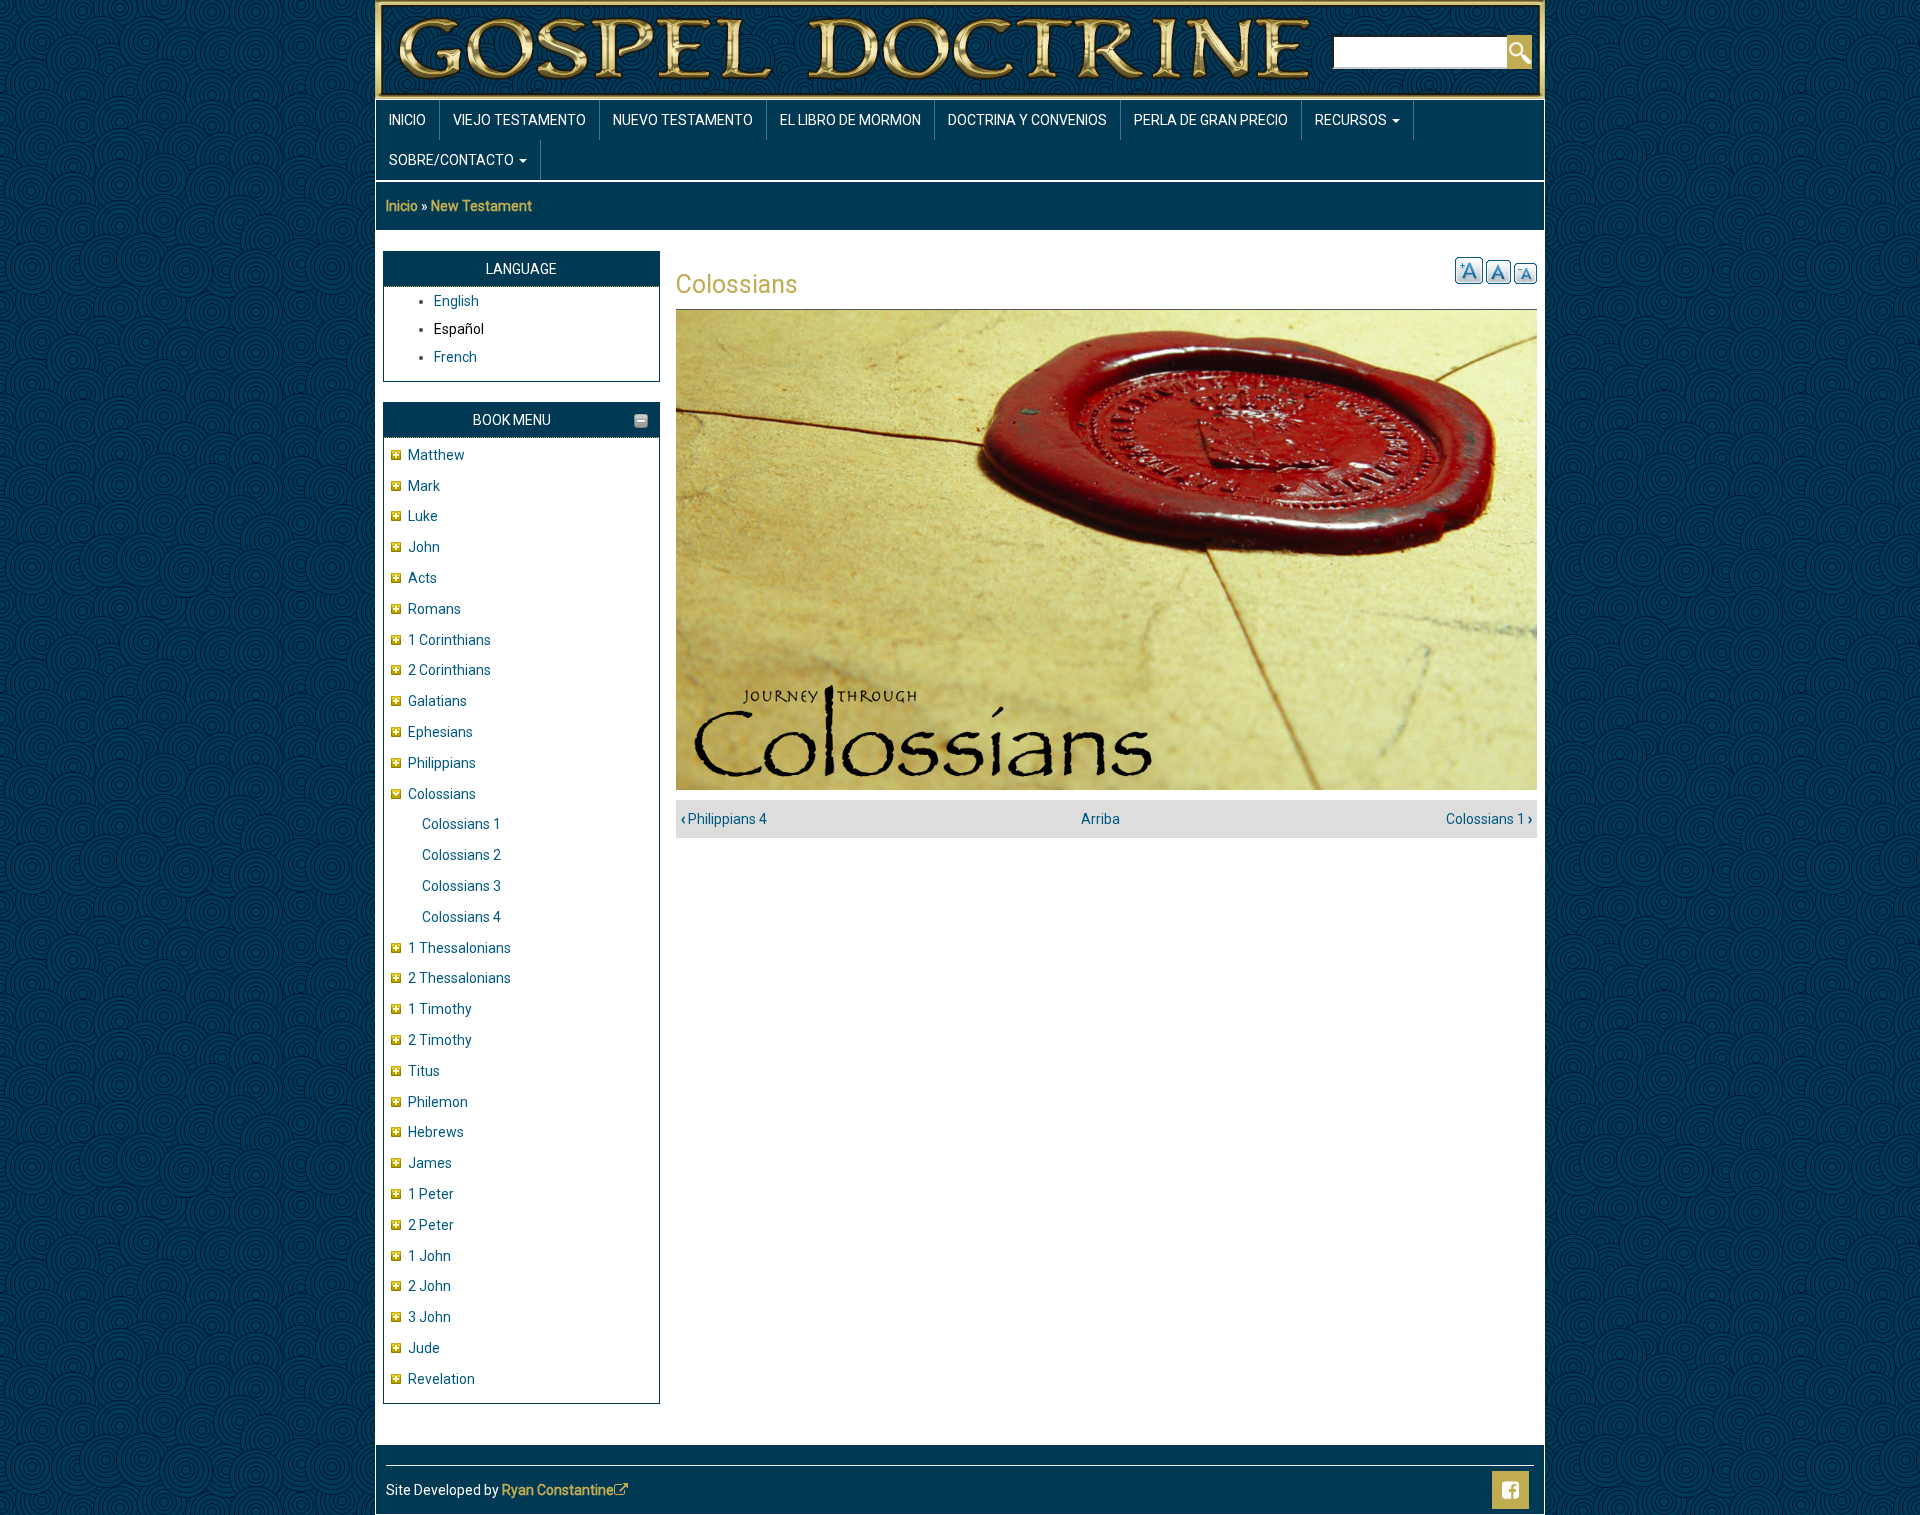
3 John (429, 1317)
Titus (424, 1071)
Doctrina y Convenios (1027, 120)
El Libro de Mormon (850, 120)
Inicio (407, 120)
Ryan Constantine (558, 1490)
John (424, 547)
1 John (429, 1256)
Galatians (437, 701)
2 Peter (431, 1225)
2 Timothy (440, 1040)
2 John (429, 1286)
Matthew (436, 455)
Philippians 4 (724, 819)
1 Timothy (440, 1009)
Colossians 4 (461, 917)
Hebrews (436, 1132)
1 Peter (431, 1194)
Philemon (438, 1102)
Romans (434, 609)
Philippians (442, 763)
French (455, 357)
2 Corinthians (449, 670)
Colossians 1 (461, 824)
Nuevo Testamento (683, 120)
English (456, 301)
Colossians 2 (461, 855)
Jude (424, 1348)
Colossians (442, 794)
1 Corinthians (449, 640)
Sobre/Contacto (453, 160)
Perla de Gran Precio (1211, 120)
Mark (424, 486)
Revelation (441, 1379)
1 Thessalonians (459, 948)
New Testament (481, 206)
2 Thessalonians (459, 978)
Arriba (1100, 819)
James (430, 1163)
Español (459, 329)
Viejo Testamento (519, 120)
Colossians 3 (461, 886)
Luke (423, 516)
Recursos (1352, 120)
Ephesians (440, 732)
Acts (422, 578)
